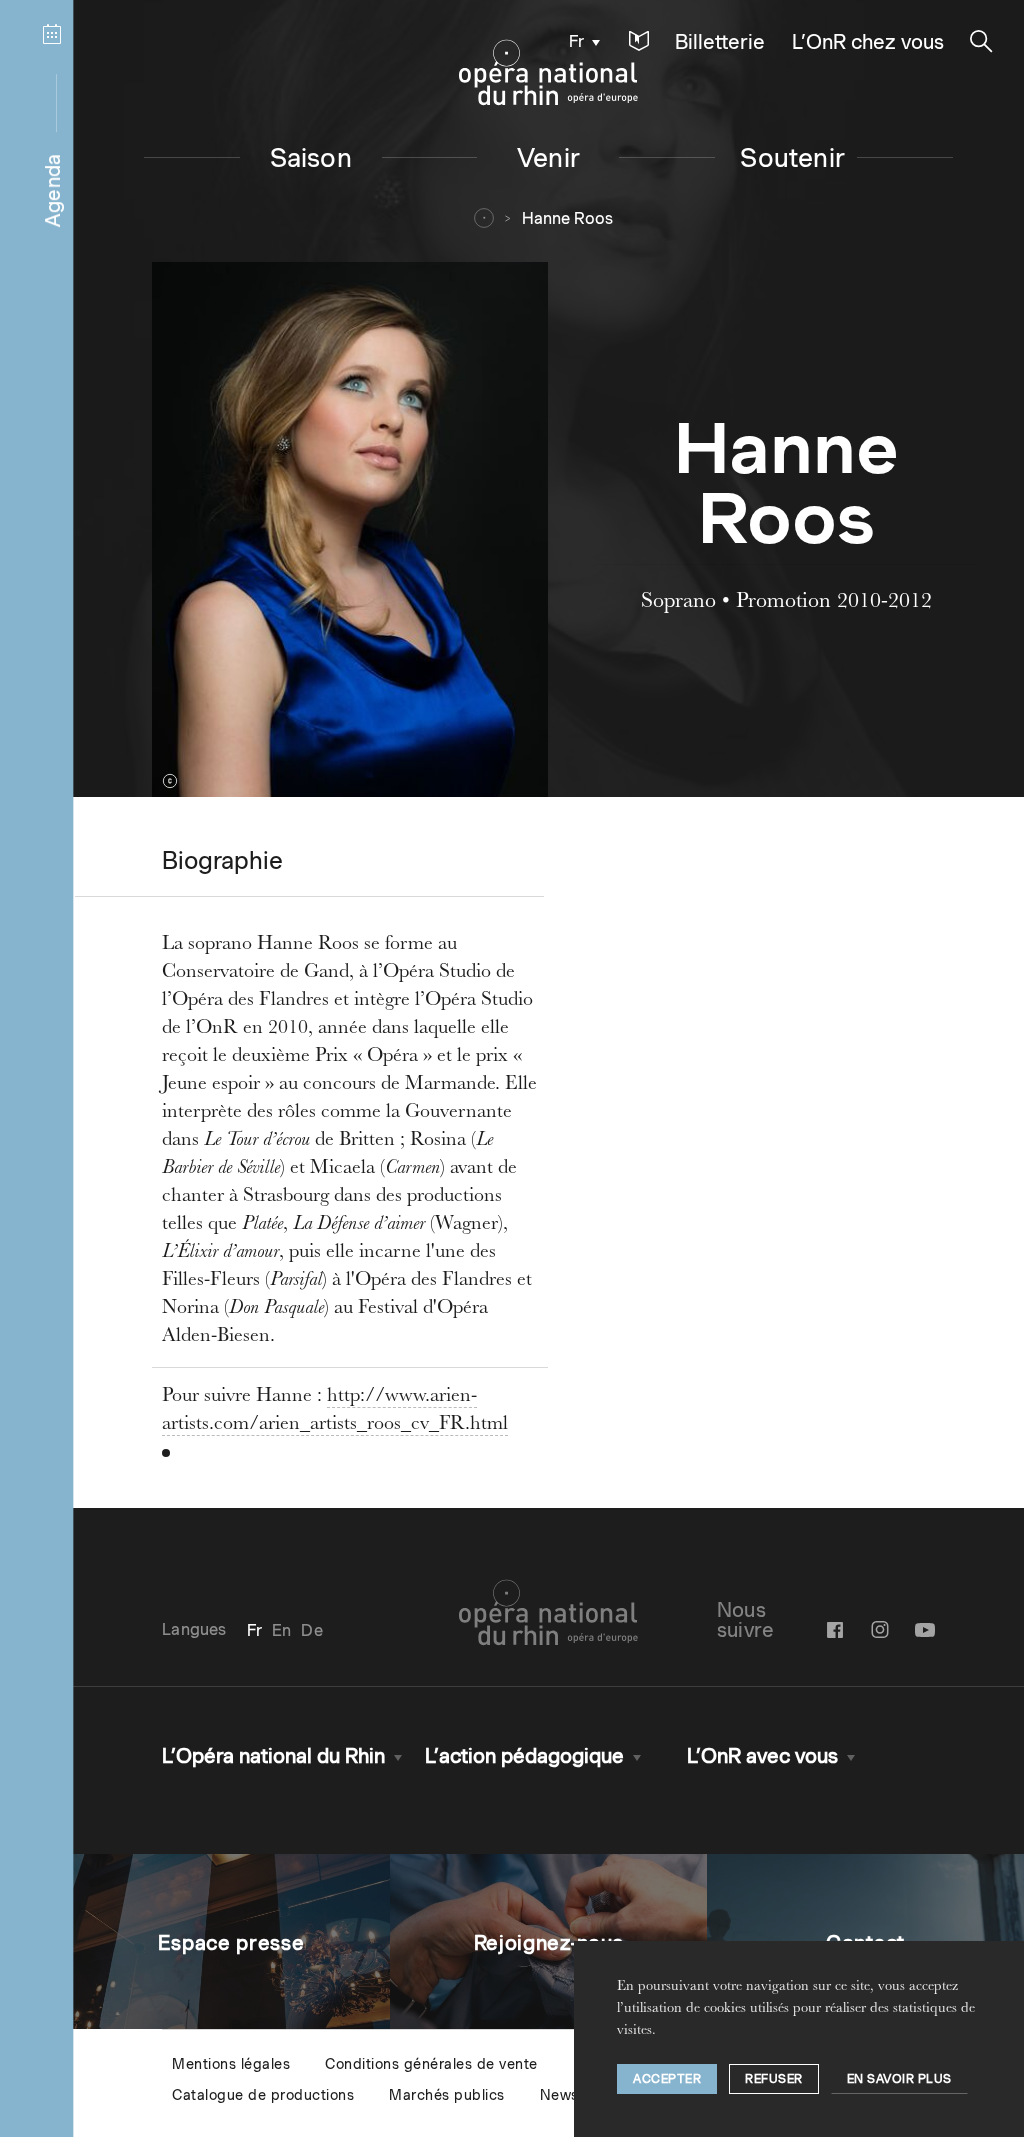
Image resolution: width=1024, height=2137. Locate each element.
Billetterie (720, 42)
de (311, 1630)
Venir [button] (548, 157)
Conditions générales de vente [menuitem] (431, 2064)
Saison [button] (311, 157)
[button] (639, 41)
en (281, 1630)
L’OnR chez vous (868, 42)
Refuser (774, 2078)
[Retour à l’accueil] (548, 73)
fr (576, 41)
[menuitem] (579, 40)
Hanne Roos (567, 218)
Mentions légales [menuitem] (231, 2064)
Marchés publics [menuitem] (447, 2095)
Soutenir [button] (792, 157)
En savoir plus (899, 2078)
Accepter (667, 2078)
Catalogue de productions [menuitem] (263, 2095)
